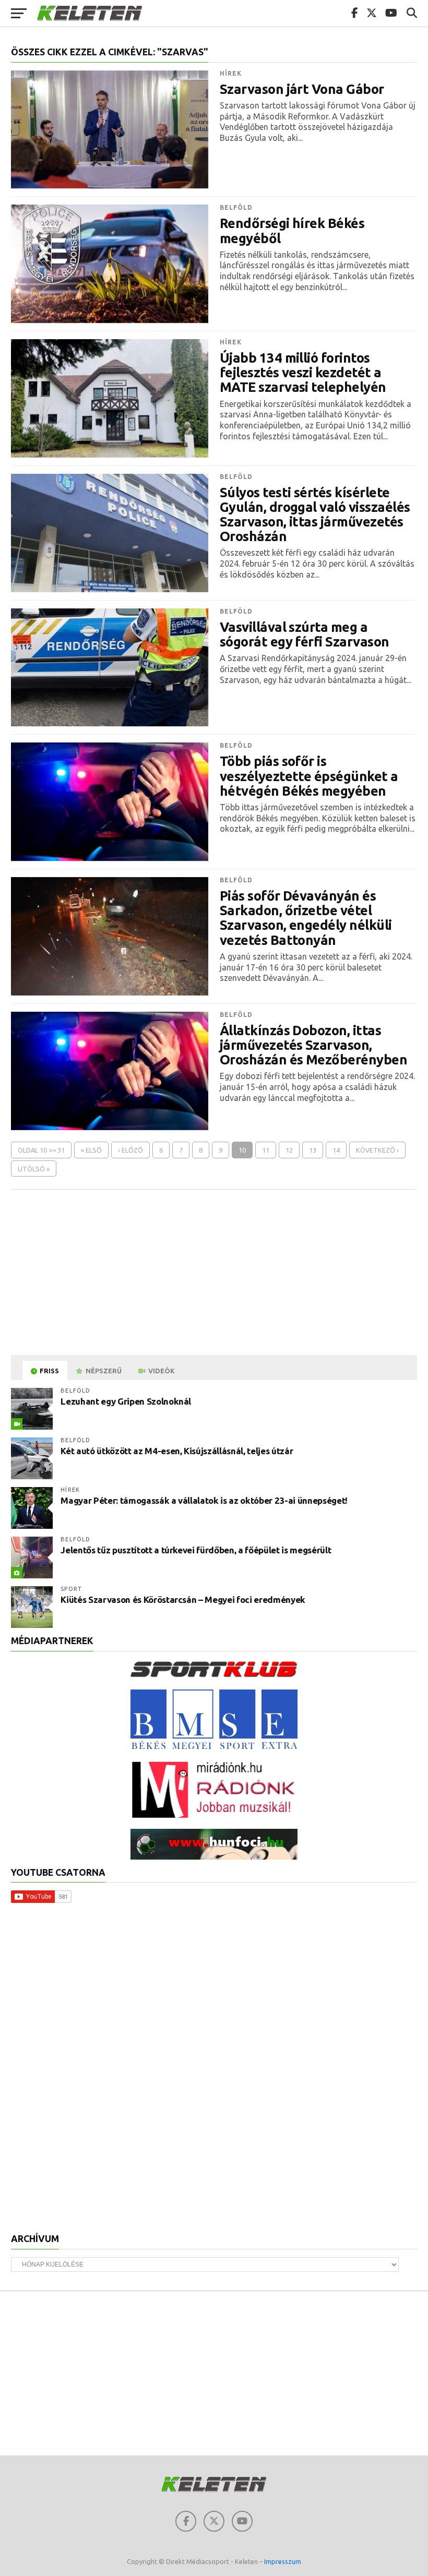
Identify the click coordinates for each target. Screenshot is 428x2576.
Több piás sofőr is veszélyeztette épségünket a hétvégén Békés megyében (309, 776)
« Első (91, 1150)
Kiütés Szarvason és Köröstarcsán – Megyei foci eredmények (183, 1599)
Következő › (377, 1150)
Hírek (231, 73)
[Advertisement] (214, 1273)
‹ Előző (130, 1150)
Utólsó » (34, 1169)
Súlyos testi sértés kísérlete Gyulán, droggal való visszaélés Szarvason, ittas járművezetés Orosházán (315, 514)
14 (336, 1150)
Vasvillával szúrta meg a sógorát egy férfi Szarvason (305, 634)
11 (266, 1150)
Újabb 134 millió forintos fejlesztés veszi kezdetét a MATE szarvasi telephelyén (303, 373)
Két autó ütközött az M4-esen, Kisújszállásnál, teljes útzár (177, 1451)
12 (289, 1150)
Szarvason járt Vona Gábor (302, 89)
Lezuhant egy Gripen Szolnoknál (126, 1401)
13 (313, 1150)
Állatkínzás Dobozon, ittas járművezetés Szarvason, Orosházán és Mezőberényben (314, 1045)
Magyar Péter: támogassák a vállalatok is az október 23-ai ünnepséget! (204, 1500)
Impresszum (283, 2561)
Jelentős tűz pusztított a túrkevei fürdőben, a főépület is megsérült (196, 1550)
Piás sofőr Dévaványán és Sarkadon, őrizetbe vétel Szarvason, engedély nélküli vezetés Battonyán (306, 918)
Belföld (236, 207)
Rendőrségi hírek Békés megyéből (292, 231)
